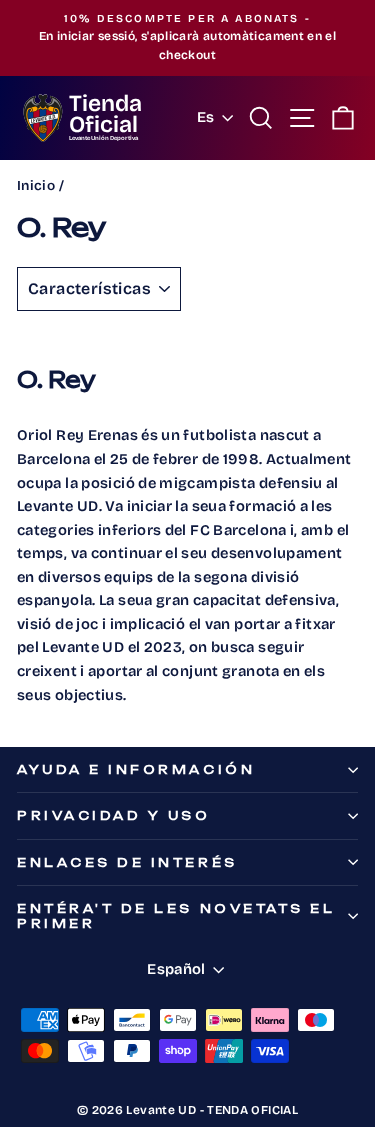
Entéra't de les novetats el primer (176, 916)
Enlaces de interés (127, 862)
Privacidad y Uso (114, 815)
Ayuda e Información (136, 769)
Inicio (36, 185)
